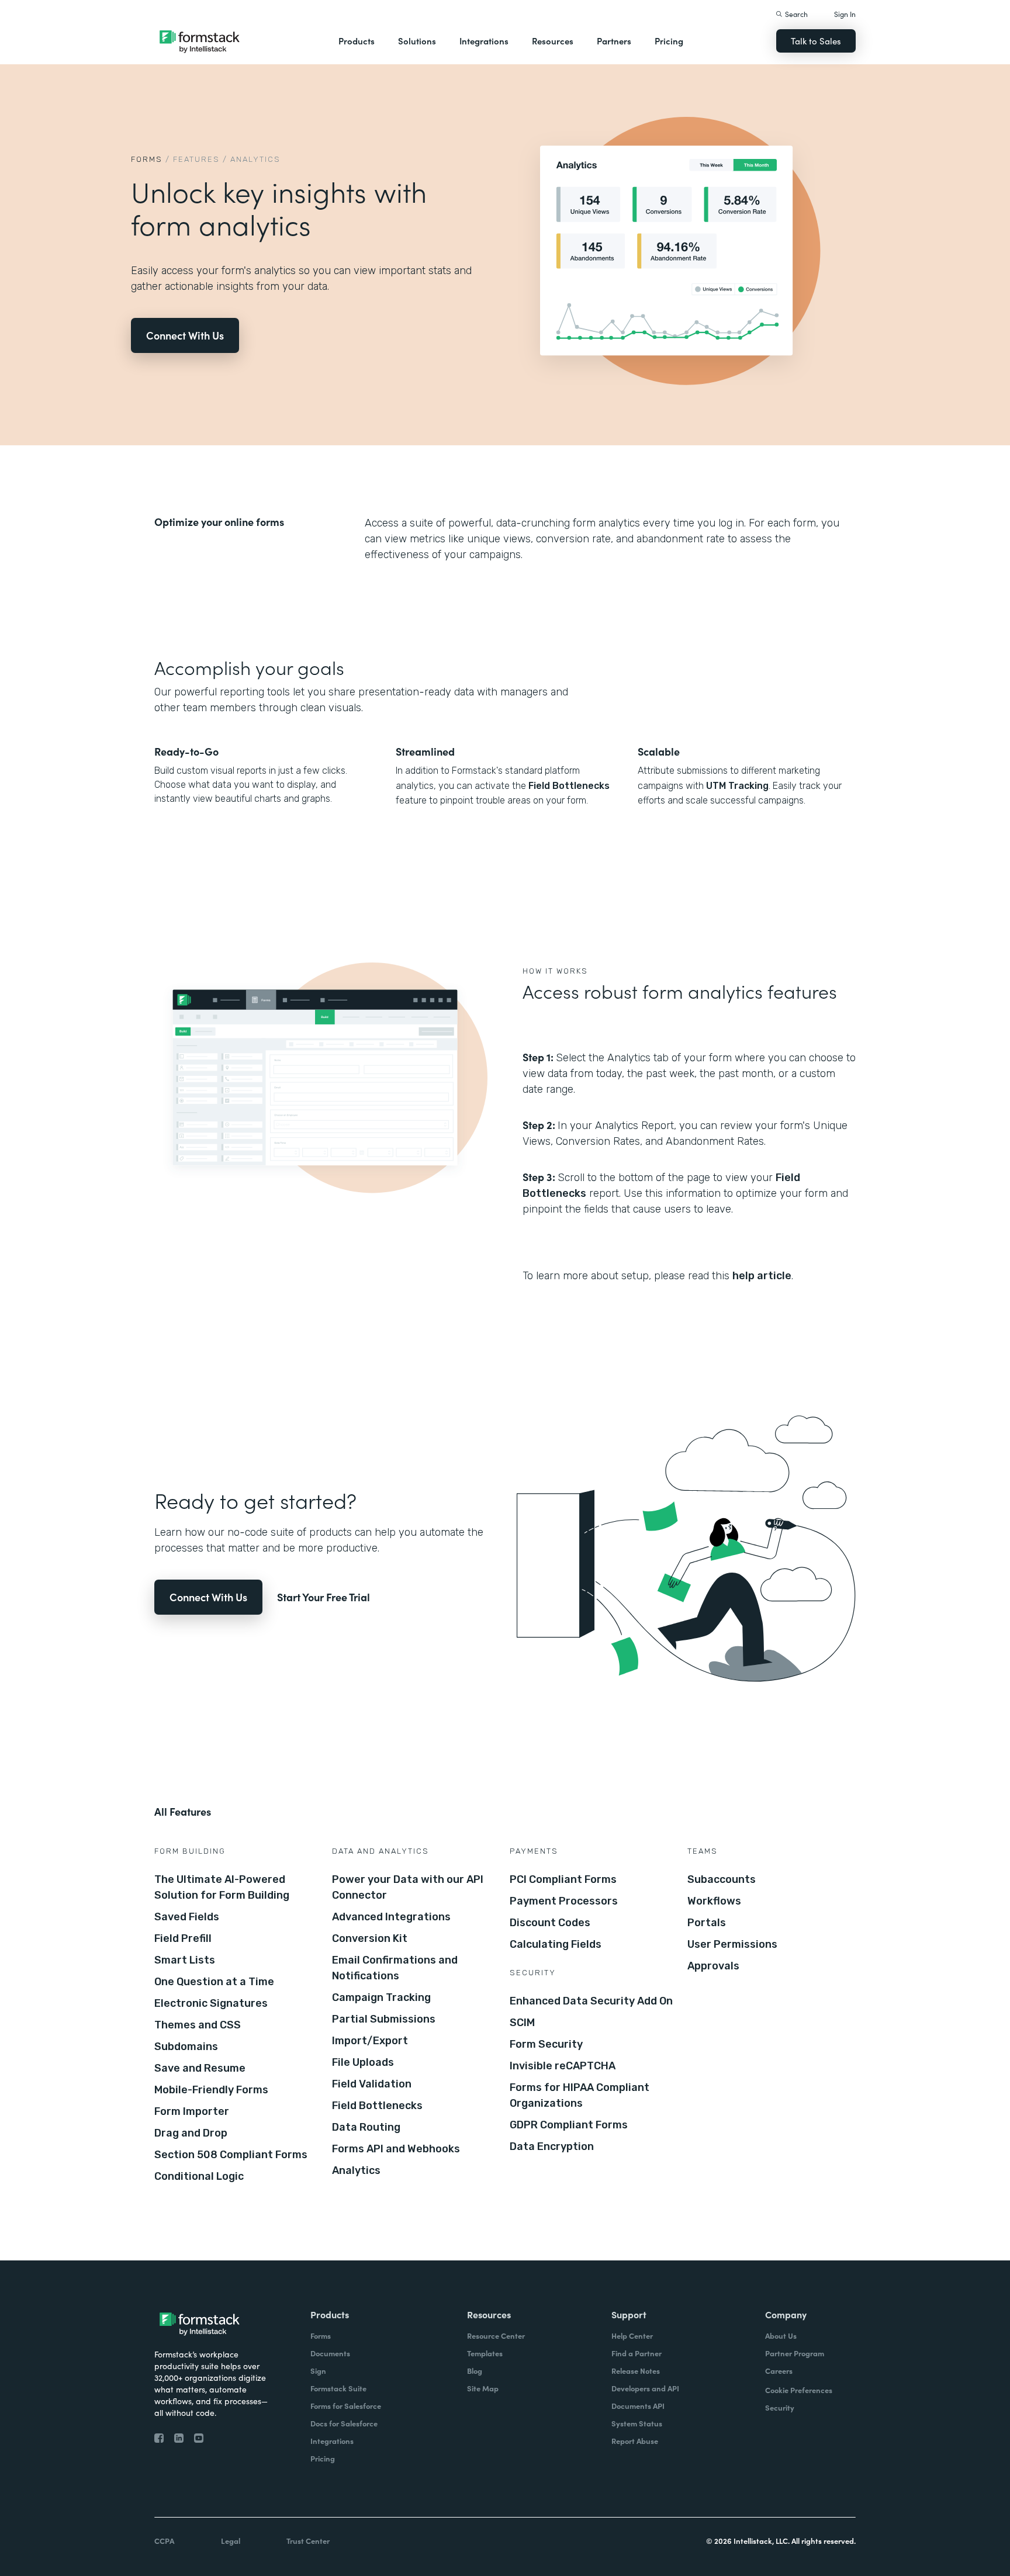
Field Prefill (183, 1938)
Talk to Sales (816, 41)
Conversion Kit (370, 1938)
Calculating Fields (556, 1944)
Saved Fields (187, 1917)
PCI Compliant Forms (563, 1879)
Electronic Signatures (211, 2003)
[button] (357, 41)
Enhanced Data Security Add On (591, 2001)
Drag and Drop (191, 2133)
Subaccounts (722, 1879)
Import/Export (370, 2041)
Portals (707, 1923)
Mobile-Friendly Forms (211, 2090)
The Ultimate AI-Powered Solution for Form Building (222, 1887)
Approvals (713, 1966)
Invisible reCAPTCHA (563, 2066)
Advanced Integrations (391, 1917)
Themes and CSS (198, 2025)
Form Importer (192, 2111)
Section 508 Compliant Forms (231, 2155)
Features (196, 159)
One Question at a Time (214, 1982)
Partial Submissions (384, 2019)
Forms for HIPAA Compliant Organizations (580, 2095)
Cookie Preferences (799, 2390)
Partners (614, 41)
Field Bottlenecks (569, 786)
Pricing (669, 41)
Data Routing (366, 2127)
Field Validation (372, 2084)
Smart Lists (185, 1960)
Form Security (546, 2044)
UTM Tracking (737, 786)
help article (762, 1276)
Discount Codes (550, 1923)
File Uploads (363, 2062)
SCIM (522, 2023)
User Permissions (732, 1944)
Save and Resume (200, 2068)
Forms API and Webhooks (396, 2149)
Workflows (714, 1901)
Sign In (845, 14)
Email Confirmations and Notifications (395, 1968)
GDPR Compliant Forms (569, 2125)
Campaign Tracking (381, 1997)
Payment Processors (564, 1901)
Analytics (356, 2170)
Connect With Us (185, 335)
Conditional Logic (199, 2176)
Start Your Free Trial (324, 1597)
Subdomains (186, 2047)
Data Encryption (552, 2146)
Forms (147, 159)
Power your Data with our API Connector (408, 1887)
